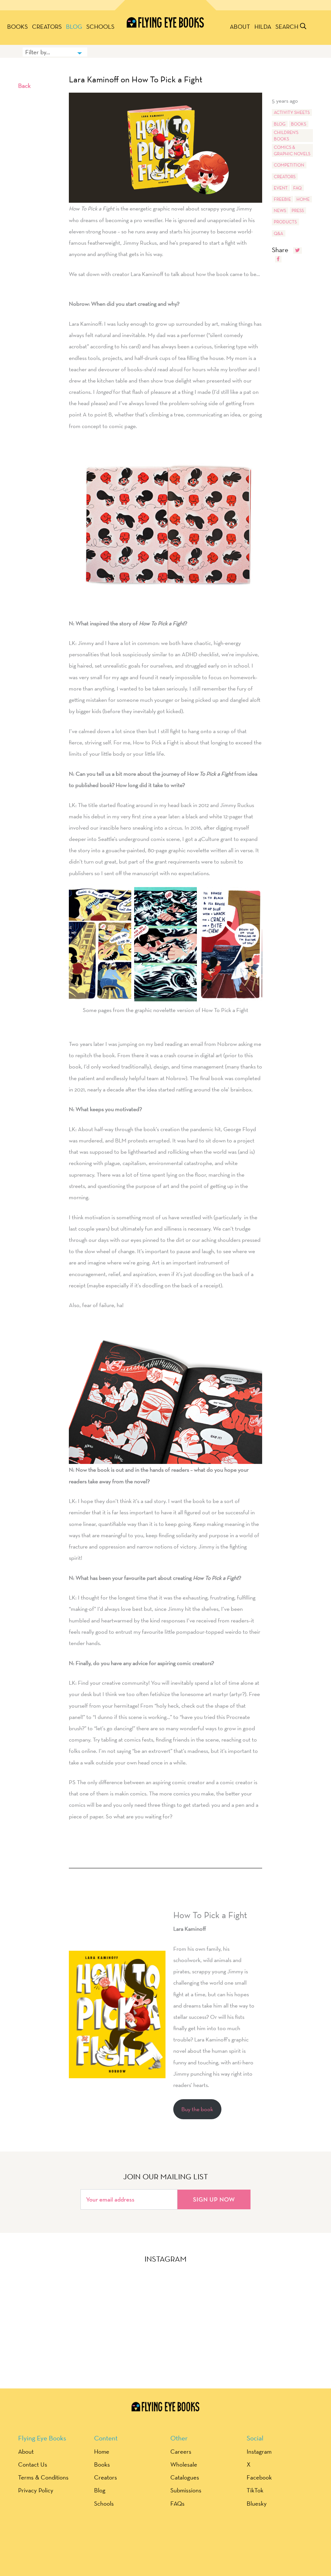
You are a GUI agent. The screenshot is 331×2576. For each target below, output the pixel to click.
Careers (181, 2451)
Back (24, 86)
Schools (100, 26)
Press (298, 210)
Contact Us (33, 2464)
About (240, 26)
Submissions (186, 2490)
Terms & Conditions (43, 2477)
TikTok (255, 2490)
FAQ (297, 188)
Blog (74, 26)
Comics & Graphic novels (292, 150)
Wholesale (184, 2464)
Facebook (259, 2477)
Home (303, 199)
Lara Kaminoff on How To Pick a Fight (136, 79)
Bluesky (257, 2503)
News (280, 210)
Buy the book (197, 2109)
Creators (47, 26)
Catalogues (185, 2477)
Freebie (282, 199)
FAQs (177, 2503)
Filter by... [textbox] (38, 52)
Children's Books (286, 136)
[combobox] (55, 52)
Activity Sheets (292, 112)
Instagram (259, 2451)
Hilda (263, 26)
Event (281, 188)
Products (285, 222)
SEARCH (288, 26)
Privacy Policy (36, 2490)
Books (17, 26)
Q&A (278, 233)
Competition (289, 165)
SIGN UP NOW (214, 2199)
